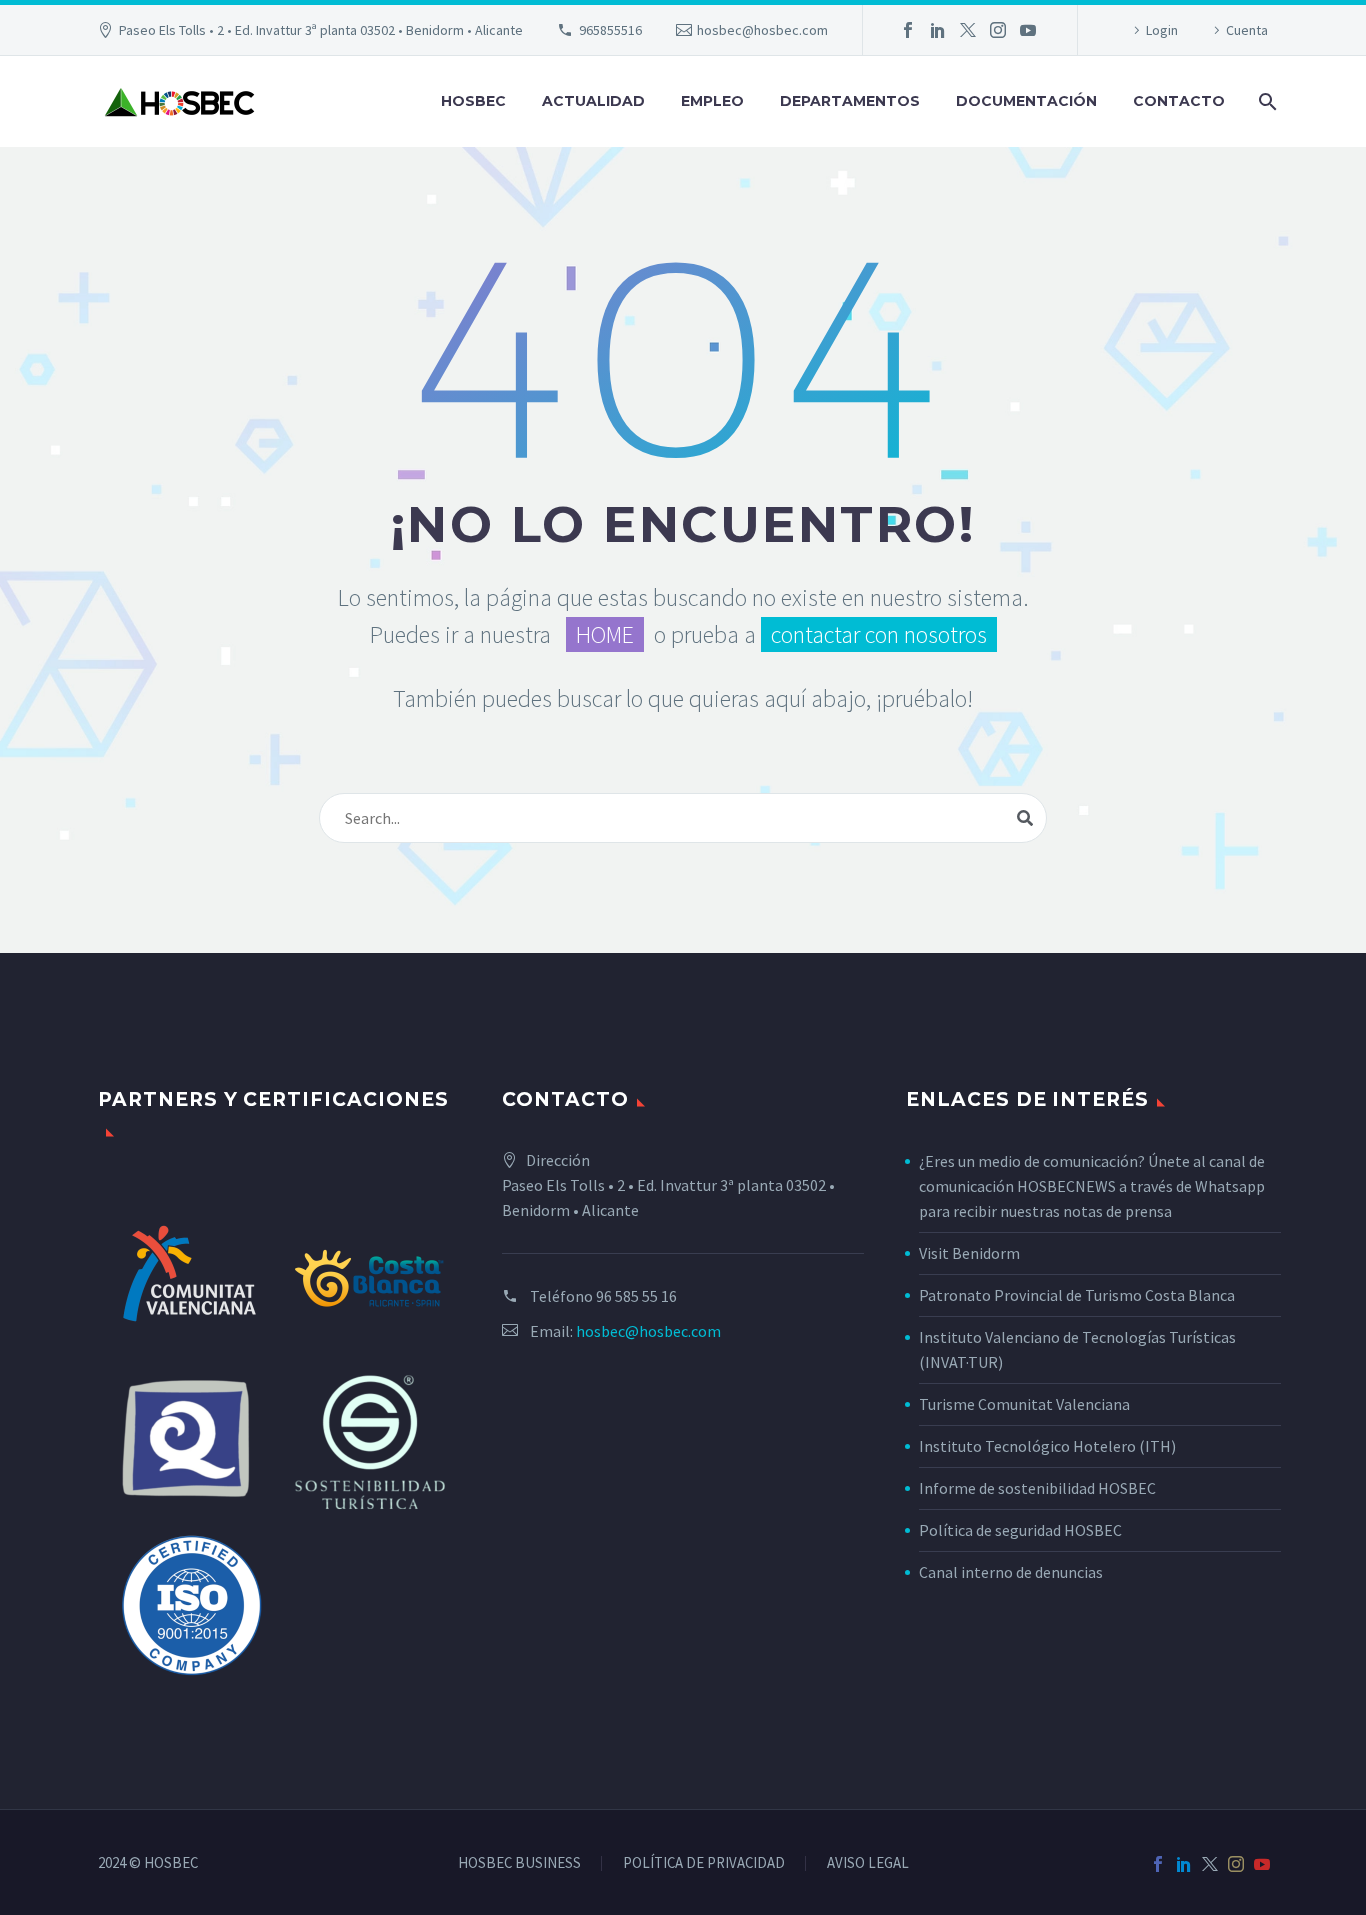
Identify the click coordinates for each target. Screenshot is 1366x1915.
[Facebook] (908, 30)
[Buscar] (1265, 101)
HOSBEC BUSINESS (519, 1863)
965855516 (610, 30)
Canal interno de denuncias (1011, 1572)
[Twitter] (968, 30)
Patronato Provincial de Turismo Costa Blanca (1077, 1295)
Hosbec (473, 101)
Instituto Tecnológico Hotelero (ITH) (1047, 1446)
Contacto (1179, 101)
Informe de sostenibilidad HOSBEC (1039, 1488)
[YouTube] (1028, 30)
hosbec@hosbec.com (762, 30)
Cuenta (1247, 30)
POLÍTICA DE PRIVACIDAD (704, 1863)
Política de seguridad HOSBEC (1020, 1530)
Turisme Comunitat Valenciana (1024, 1404)
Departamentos (850, 101)
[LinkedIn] (938, 30)
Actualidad (593, 101)
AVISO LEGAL (868, 1863)
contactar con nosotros (879, 634)
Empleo (712, 101)
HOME (605, 634)
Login (1162, 30)
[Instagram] (998, 30)
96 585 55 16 (636, 1296)
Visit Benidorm (969, 1253)
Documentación (1026, 101)
